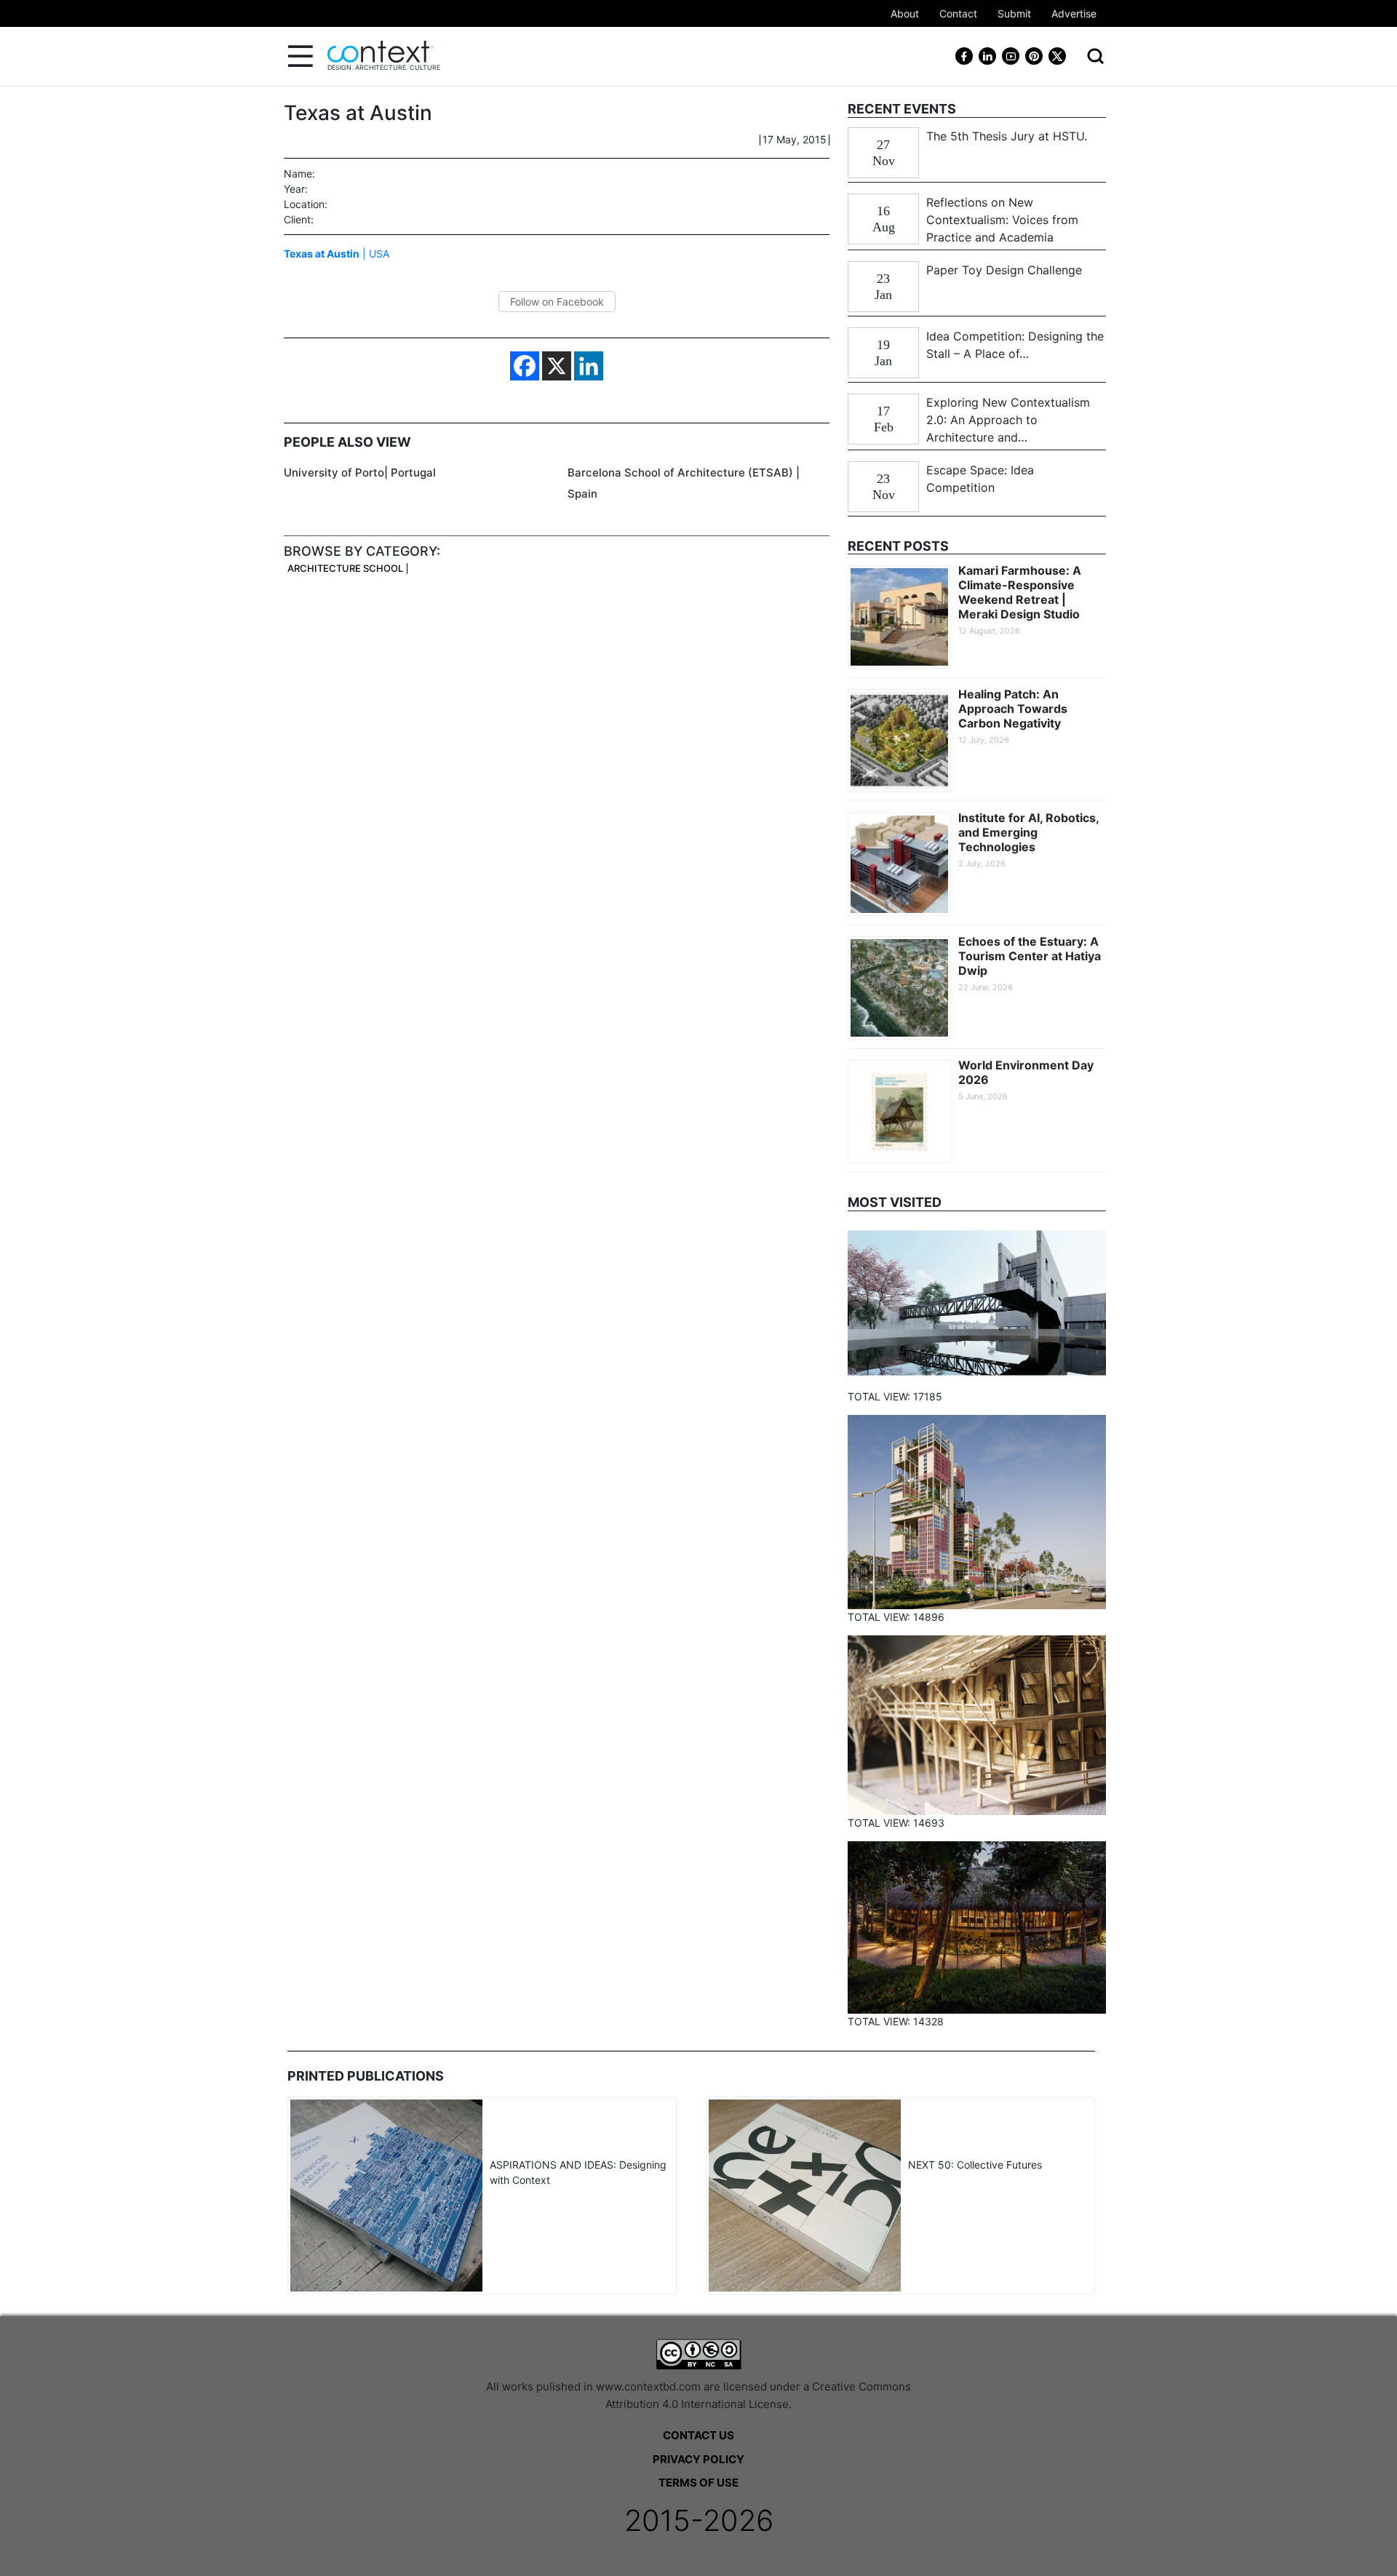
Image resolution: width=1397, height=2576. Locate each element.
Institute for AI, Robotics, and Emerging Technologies (1028, 832)
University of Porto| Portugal (360, 472)
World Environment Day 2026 (1026, 1072)
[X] (557, 366)
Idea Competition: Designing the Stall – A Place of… (1015, 345)
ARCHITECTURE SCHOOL (345, 569)
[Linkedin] (589, 366)
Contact (958, 13)
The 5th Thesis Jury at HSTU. (1007, 136)
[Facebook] (525, 366)
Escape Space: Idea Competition (980, 479)
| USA (337, 254)
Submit (1014, 13)
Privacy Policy (698, 2459)
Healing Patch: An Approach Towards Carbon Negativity (1013, 709)
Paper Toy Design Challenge (1004, 270)
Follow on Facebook (557, 302)
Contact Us (698, 2435)
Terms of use (698, 2483)
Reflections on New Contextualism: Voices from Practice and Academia (1002, 220)
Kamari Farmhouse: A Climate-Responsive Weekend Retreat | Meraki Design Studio (1020, 592)
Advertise (1074, 13)
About (905, 13)
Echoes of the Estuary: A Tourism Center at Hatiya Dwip (1030, 956)
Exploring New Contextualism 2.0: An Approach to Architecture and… (1008, 420)
